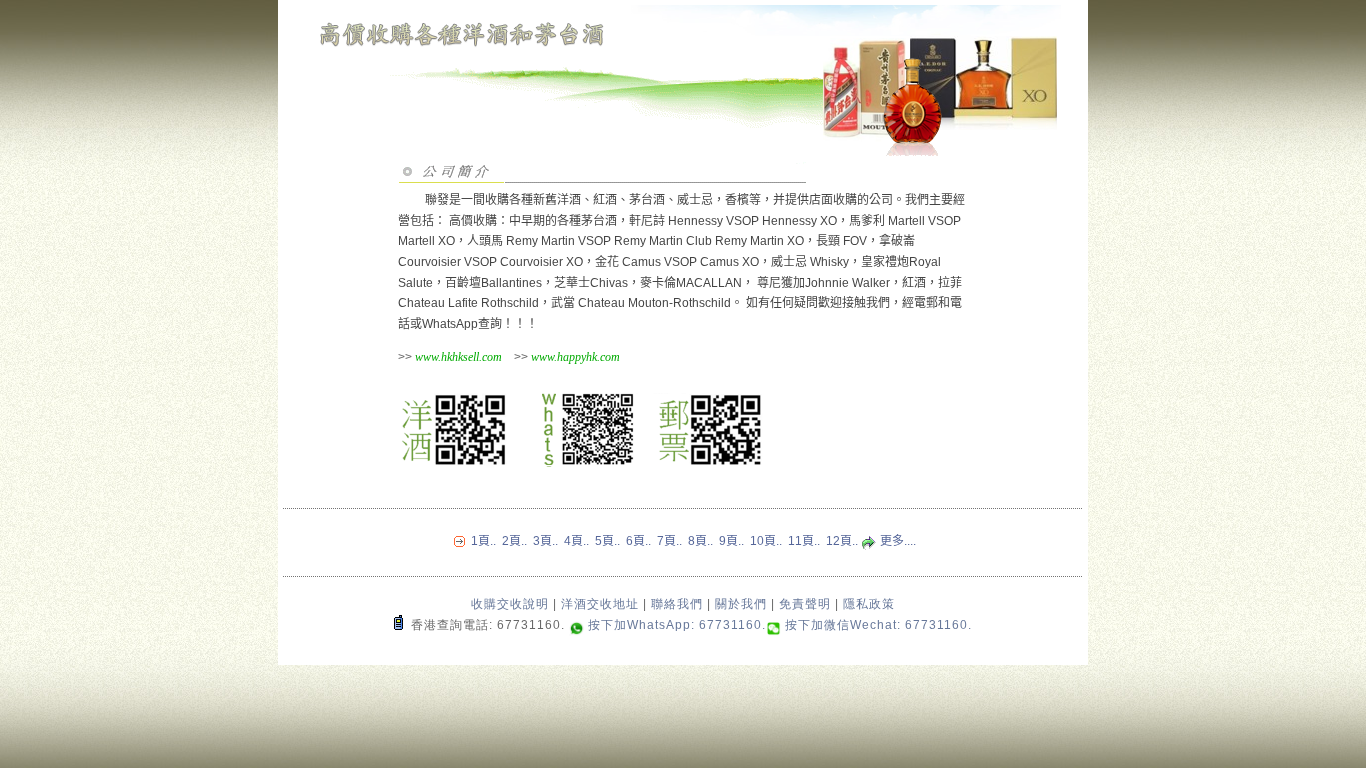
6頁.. (638, 541)
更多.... (896, 541)
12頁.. (842, 541)
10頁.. (766, 541)
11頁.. (804, 541)
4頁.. (576, 541)
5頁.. (607, 541)
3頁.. (545, 541)
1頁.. (483, 541)
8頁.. (700, 541)
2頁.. (514, 541)
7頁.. (669, 541)
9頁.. (731, 541)
